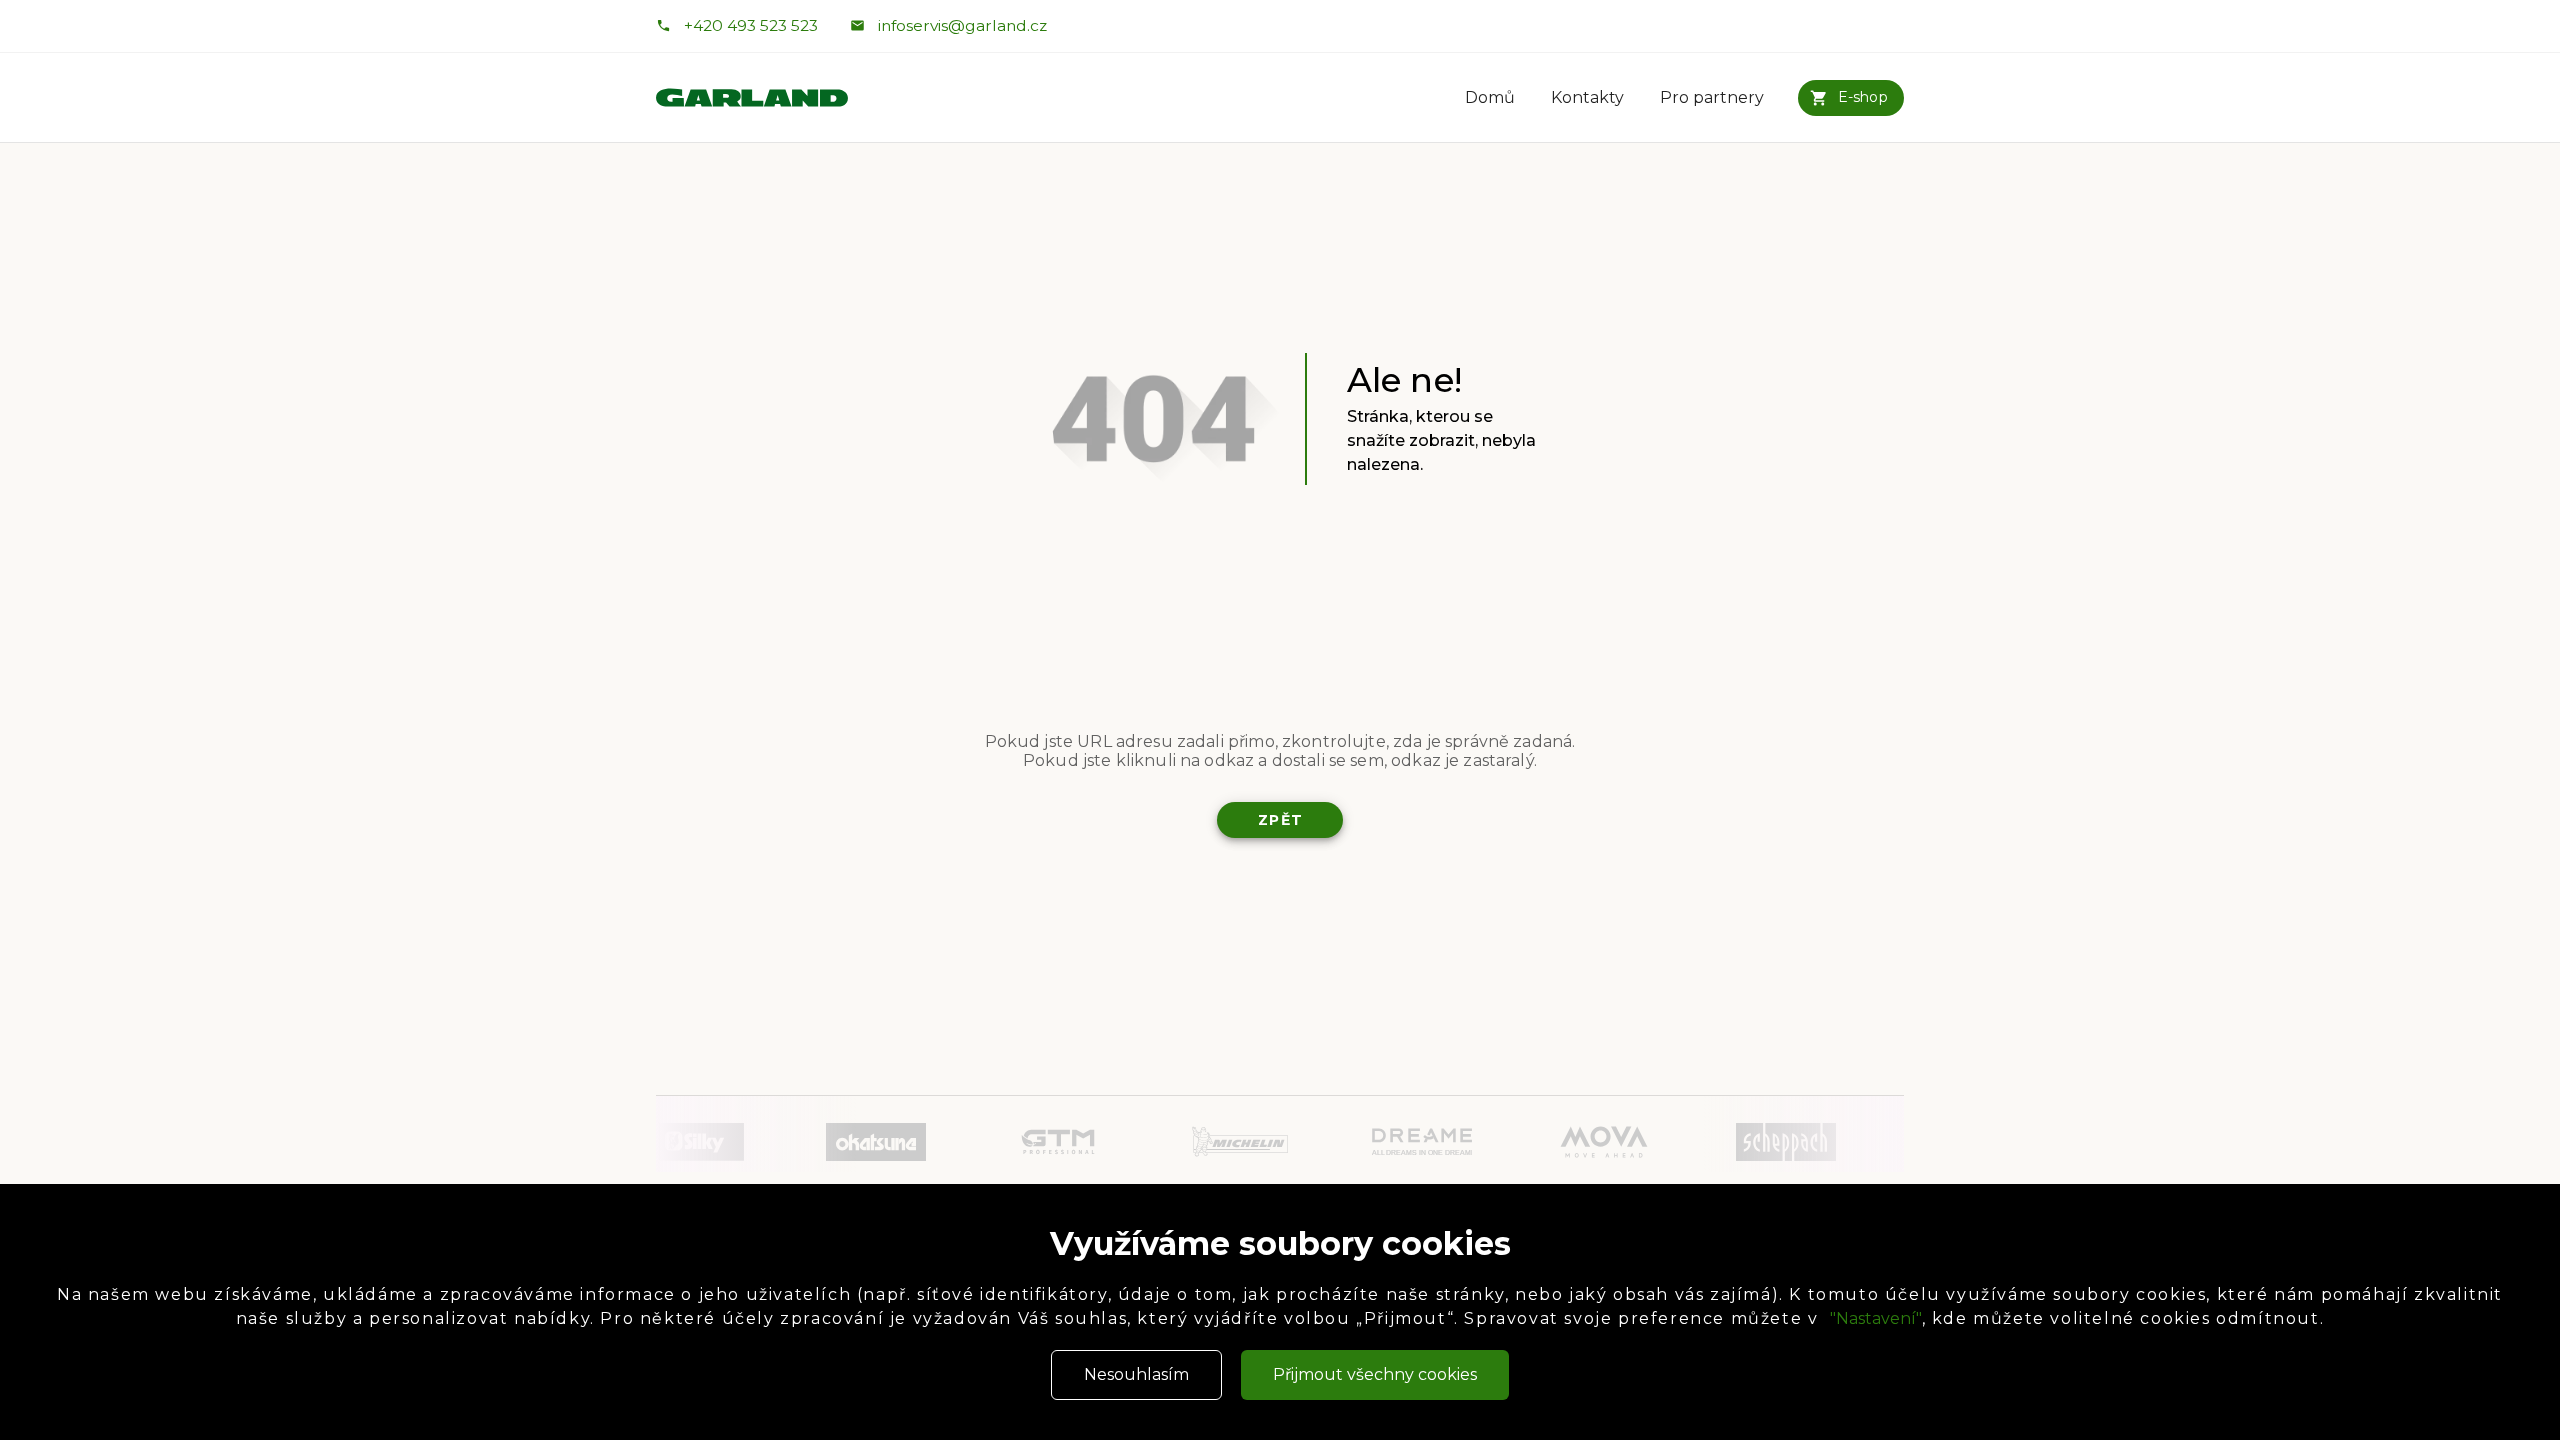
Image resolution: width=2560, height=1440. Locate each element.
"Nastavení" (1876, 1318)
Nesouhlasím (1136, 1374)
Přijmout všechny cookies (1375, 1374)
